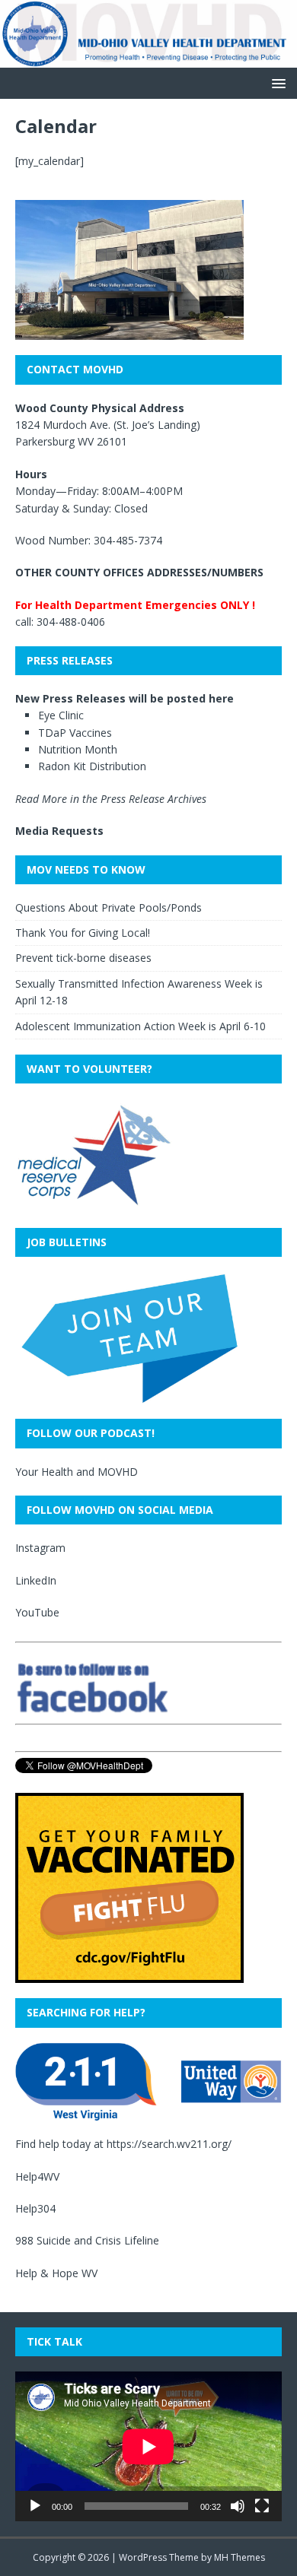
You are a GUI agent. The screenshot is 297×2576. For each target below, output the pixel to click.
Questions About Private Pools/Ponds (109, 907)
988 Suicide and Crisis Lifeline (87, 2240)
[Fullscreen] (262, 2506)
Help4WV (37, 2176)
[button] (276, 82)
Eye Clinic (61, 715)
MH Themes (240, 2557)
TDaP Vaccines (75, 733)
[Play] (35, 2506)
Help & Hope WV (56, 2273)
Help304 (35, 2208)
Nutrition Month (78, 749)
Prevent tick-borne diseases (83, 958)
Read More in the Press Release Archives (111, 799)
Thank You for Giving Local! (83, 933)
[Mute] (238, 2506)
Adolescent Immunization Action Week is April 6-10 (141, 1026)
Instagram (40, 1548)
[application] (148, 2446)
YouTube (37, 1612)
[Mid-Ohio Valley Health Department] (148, 59)
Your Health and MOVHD (77, 1472)
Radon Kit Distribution (92, 766)
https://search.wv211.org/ (169, 2144)
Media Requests (59, 831)
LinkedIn (36, 1580)
